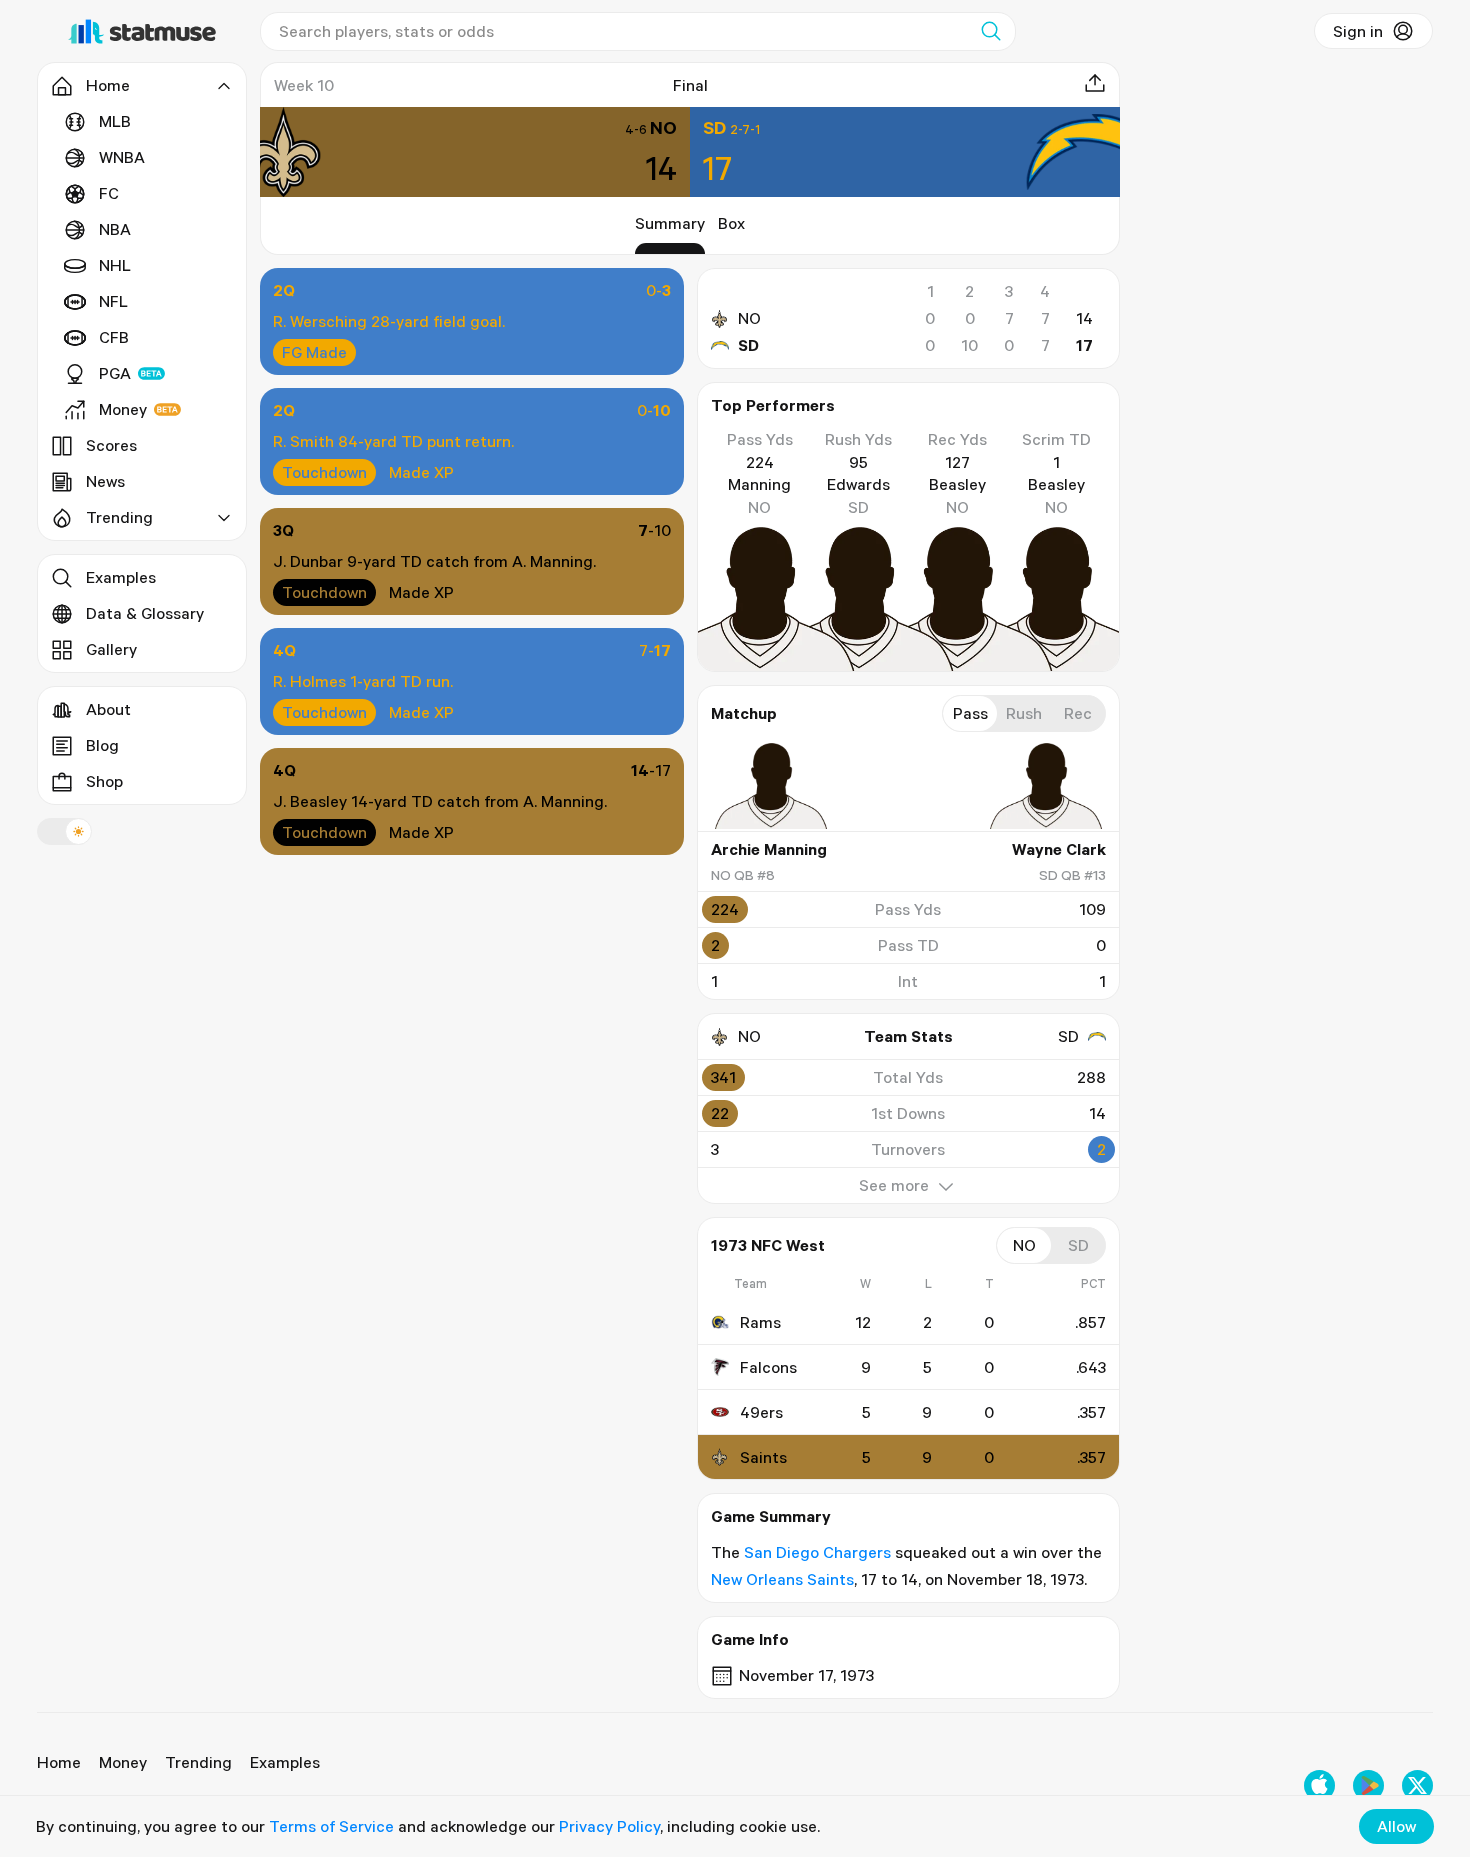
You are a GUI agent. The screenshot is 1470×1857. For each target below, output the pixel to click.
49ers (761, 1412)
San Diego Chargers (817, 1552)
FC (109, 193)
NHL (115, 265)
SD (748, 345)
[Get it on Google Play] (1368, 1785)
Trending (198, 1762)
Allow (1396, 1826)
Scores (111, 445)
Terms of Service (331, 1826)
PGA (115, 373)
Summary (670, 223)
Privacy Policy (609, 1826)
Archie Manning (769, 849)
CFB (114, 337)
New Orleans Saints (782, 1579)
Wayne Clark (1059, 849)
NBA (115, 229)
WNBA (122, 157)
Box (731, 223)
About (108, 709)
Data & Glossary (145, 613)
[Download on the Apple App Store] (1319, 1785)
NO (749, 318)
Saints (763, 1457)
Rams (760, 1322)
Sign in (1358, 31)
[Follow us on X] (1417, 1785)
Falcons (768, 1367)
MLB (115, 121)
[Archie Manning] (771, 786)
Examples (121, 577)
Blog (102, 745)
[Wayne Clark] (1046, 786)
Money (123, 409)
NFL (113, 301)
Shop (104, 781)
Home (59, 1762)
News (105, 481)
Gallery (111, 649)
